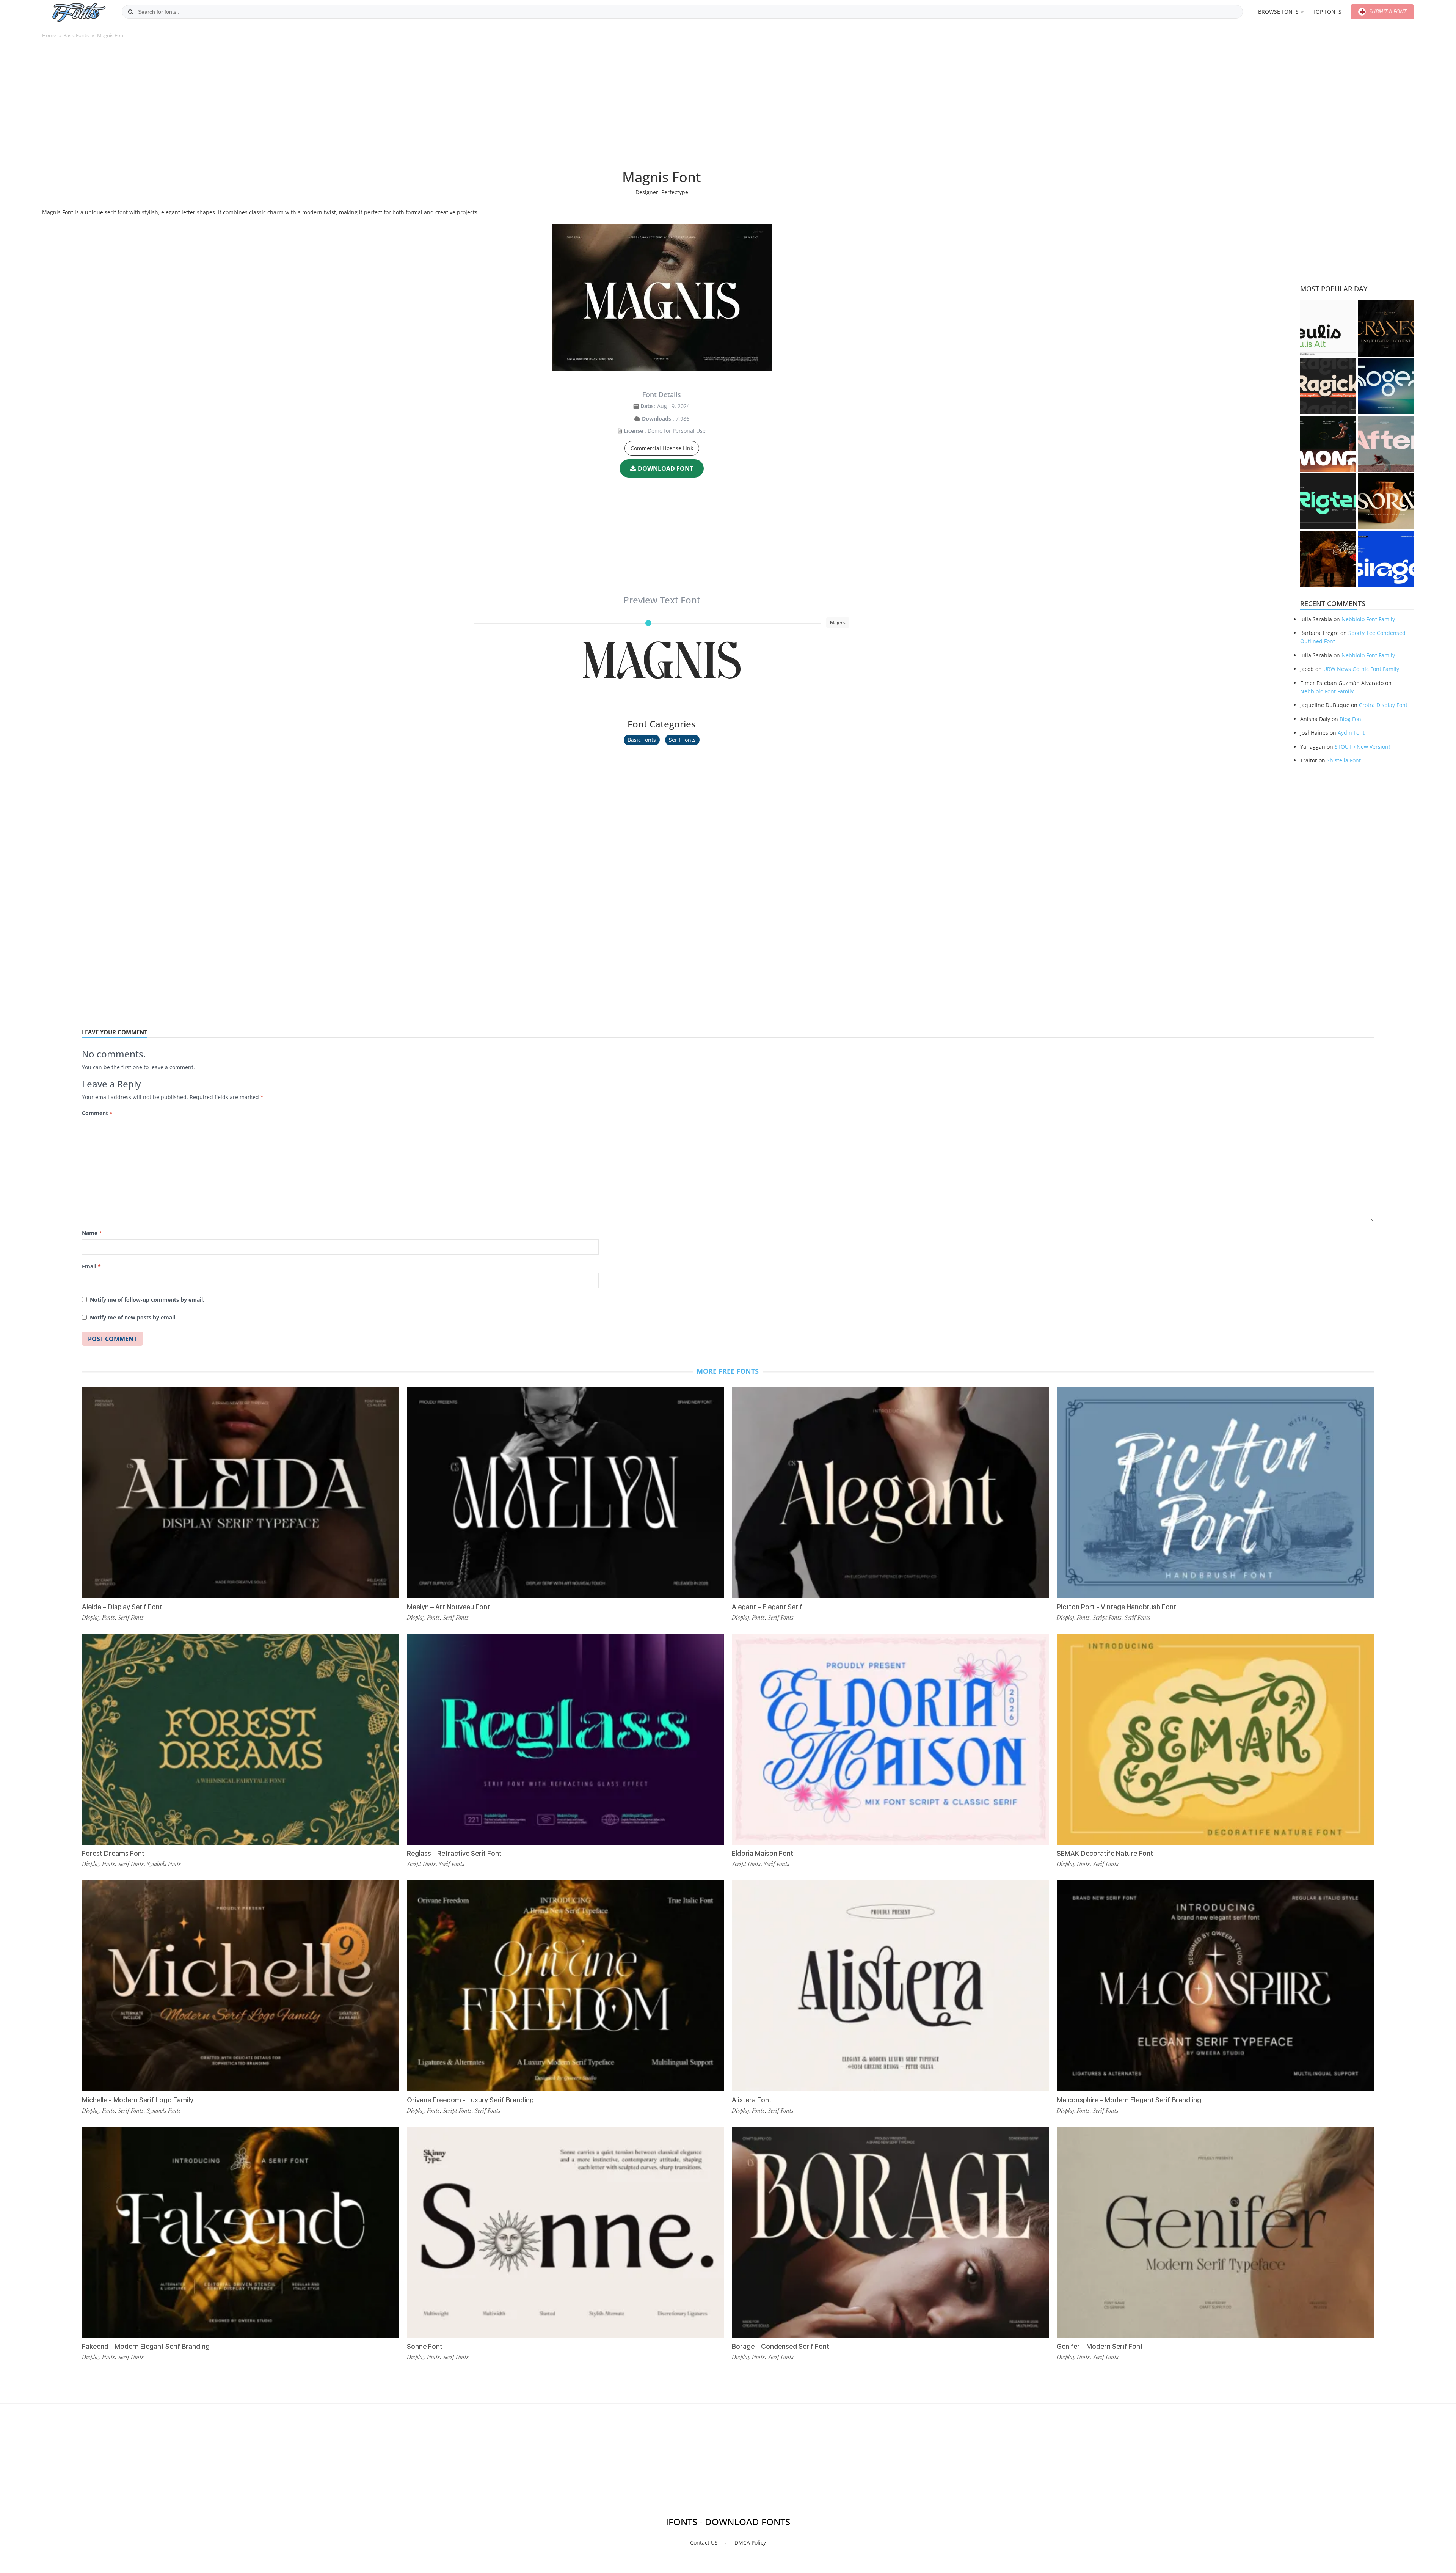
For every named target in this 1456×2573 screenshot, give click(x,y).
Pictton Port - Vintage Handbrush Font (1116, 1607)
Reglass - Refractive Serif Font (454, 1853)
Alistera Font (752, 2100)
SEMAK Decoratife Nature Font (1105, 1853)
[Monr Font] (1328, 444)
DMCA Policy (750, 2542)
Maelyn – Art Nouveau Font (448, 1607)
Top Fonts (1327, 12)
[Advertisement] (662, 108)
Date (646, 406)
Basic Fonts (76, 35)
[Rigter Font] (1328, 501)
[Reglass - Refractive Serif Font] (566, 1739)
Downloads (657, 419)
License (633, 431)
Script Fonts (421, 1864)
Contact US (704, 2542)
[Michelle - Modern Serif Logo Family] (241, 1986)
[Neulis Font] (1328, 328)
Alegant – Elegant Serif (767, 1607)
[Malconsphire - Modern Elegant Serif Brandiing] (1215, 1986)
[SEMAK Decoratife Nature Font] (1215, 1739)
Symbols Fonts (164, 1864)
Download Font (665, 468)
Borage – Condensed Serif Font (781, 2346)
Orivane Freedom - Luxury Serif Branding (470, 2100)
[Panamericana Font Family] (1328, 559)
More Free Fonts (728, 1371)
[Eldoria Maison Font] (890, 1739)
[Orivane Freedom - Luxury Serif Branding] (566, 1986)
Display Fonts (98, 1617)
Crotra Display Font (1383, 705)
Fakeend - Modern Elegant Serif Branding (146, 2346)
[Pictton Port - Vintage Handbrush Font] (1215, 1492)
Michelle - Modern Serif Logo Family (138, 2100)
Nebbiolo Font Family (1368, 619)
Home (49, 35)
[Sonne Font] (566, 2232)
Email (91, 1266)
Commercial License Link (662, 448)
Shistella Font (1344, 760)
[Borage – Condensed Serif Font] (890, 2232)
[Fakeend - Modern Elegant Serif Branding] (241, 2232)
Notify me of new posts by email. (133, 1317)
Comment (97, 1113)
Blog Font (1351, 719)
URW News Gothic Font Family (1361, 669)
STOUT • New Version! (1362, 747)
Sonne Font (425, 2346)
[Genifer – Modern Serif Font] (1215, 2232)
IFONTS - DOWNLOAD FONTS (728, 2522)
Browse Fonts (1278, 12)
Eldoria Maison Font (763, 1853)
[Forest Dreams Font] (241, 1739)
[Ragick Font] (1328, 386)
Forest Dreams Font (113, 1853)
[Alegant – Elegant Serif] (890, 1492)
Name (92, 1233)
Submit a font (1387, 11)
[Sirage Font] (1386, 559)
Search (130, 12)
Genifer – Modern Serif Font (1100, 2346)
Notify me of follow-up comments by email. (147, 1300)
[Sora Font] (1386, 501)
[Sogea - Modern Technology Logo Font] (1386, 386)
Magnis (662, 664)
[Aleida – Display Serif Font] (241, 1492)
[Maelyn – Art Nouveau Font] (566, 1492)
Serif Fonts (682, 740)
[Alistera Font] (890, 1986)
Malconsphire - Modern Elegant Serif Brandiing (1129, 2100)
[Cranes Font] (1386, 328)
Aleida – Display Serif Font (122, 1607)
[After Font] (1386, 444)
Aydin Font (1351, 733)
